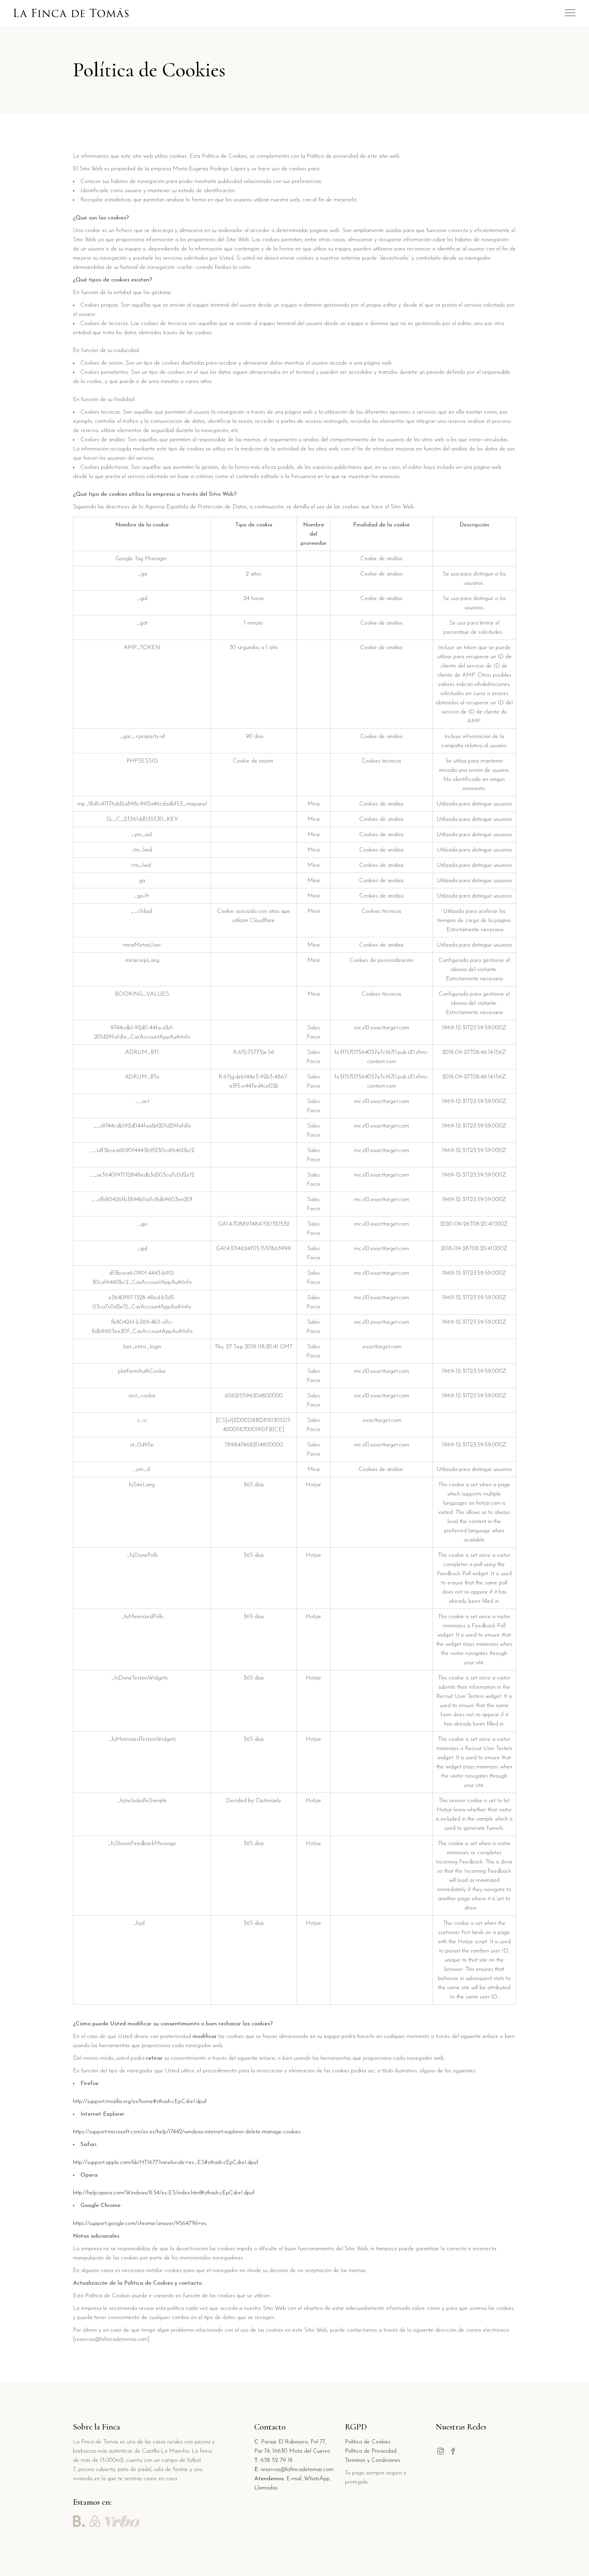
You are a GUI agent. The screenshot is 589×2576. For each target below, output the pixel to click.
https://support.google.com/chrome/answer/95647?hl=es (140, 2224)
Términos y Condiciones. (373, 2460)
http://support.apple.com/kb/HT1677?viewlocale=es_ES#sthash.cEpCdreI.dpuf (166, 2163)
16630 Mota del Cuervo (301, 2451)
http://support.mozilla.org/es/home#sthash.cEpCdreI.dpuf (140, 2102)
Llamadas (266, 2488)
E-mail (294, 2479)
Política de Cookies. (368, 2442)
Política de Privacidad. (371, 2451)
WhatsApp (317, 2479)
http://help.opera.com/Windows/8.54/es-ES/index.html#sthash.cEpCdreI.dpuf (164, 2193)
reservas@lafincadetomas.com (297, 2470)
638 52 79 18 (277, 2460)
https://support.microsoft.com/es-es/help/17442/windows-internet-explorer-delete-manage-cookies (187, 2132)
